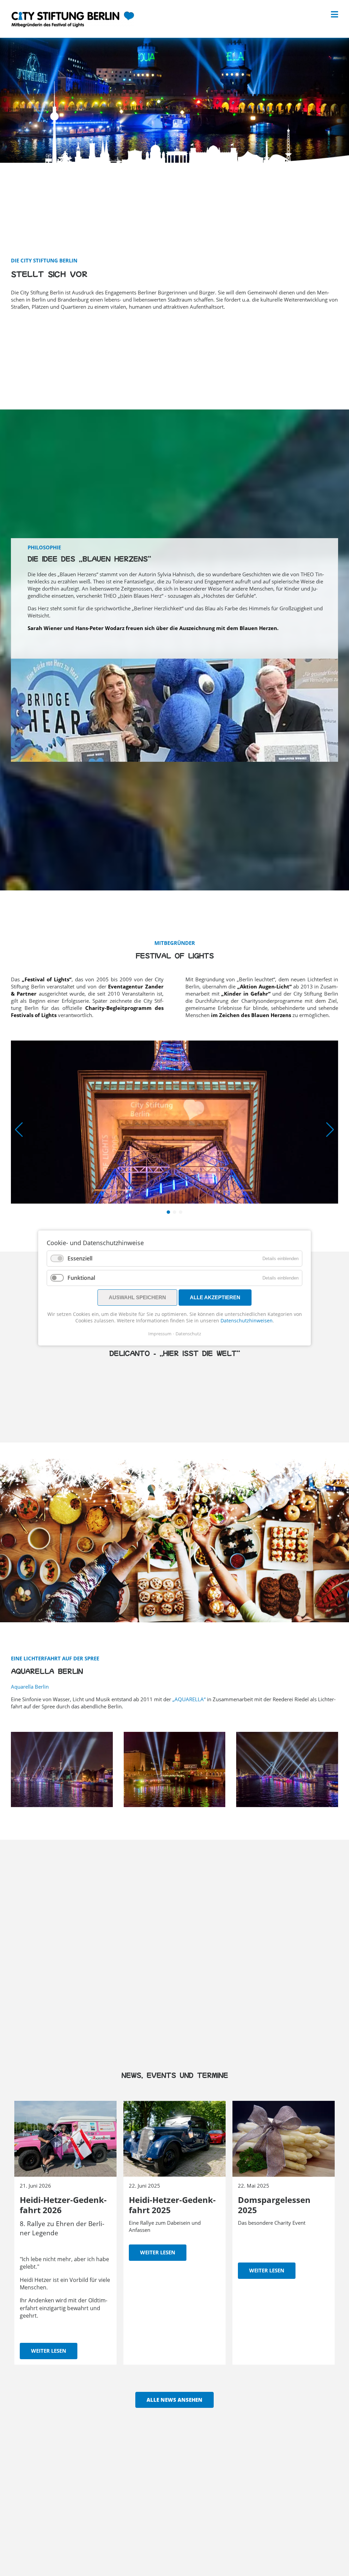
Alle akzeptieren (215, 1297)
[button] (168, 1212)
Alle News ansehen (174, 2400)
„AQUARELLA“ (189, 1699)
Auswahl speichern (137, 1297)
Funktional (81, 1278)
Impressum (160, 1334)
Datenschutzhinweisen (247, 1321)
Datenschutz (188, 1334)
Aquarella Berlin (30, 1687)
